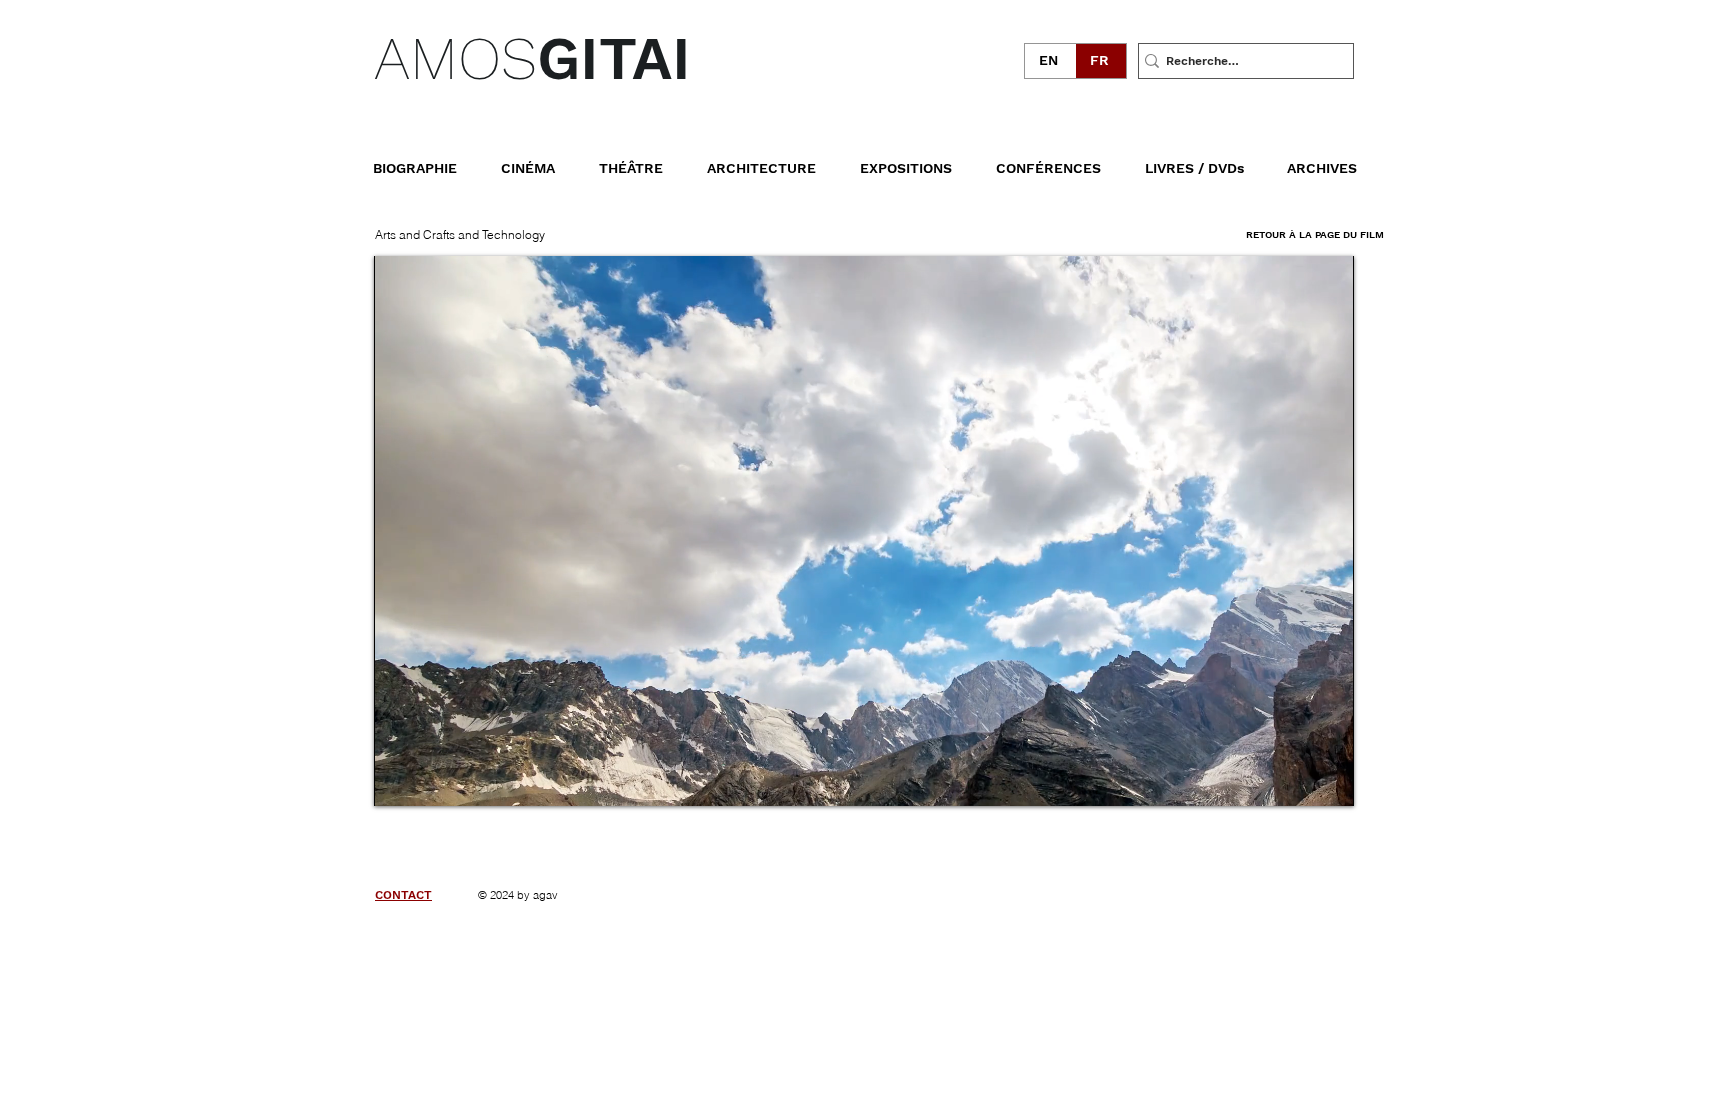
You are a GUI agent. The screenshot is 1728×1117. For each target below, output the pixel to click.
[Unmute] (434, 779)
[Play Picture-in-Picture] (1293, 779)
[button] (1208, 159)
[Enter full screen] (1327, 779)
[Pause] (400, 779)
